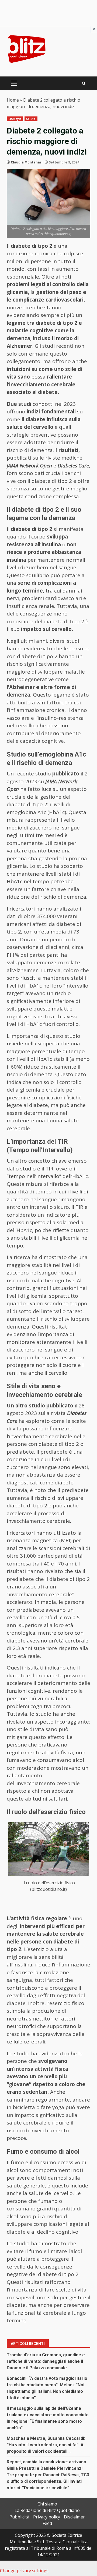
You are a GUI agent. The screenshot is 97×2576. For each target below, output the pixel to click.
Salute (31, 119)
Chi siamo (47, 2504)
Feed (47, 2523)
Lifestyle (15, 119)
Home (13, 100)
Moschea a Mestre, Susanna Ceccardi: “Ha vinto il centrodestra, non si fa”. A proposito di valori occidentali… (46, 2445)
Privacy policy (47, 2517)
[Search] (84, 83)
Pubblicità (19, 2517)
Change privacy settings (24, 2571)
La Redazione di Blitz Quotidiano (47, 2510)
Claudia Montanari (27, 162)
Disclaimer (74, 2517)
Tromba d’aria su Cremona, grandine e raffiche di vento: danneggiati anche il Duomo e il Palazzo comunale (46, 2361)
